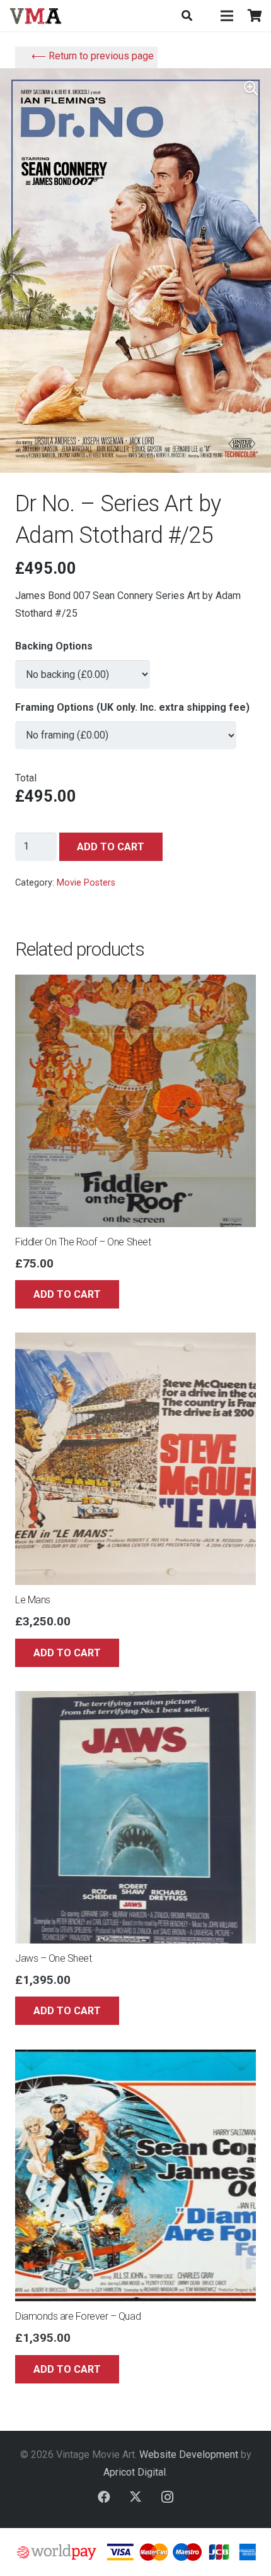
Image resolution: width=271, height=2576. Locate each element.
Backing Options (54, 646)
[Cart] (255, 16)
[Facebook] (104, 2497)
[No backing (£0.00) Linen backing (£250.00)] (83, 669)
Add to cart (111, 847)
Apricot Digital (135, 2472)
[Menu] (227, 16)
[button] (186, 16)
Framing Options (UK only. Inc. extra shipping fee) (132, 707)
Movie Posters (86, 883)
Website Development (189, 2454)
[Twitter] (135, 2497)
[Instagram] (167, 2497)
